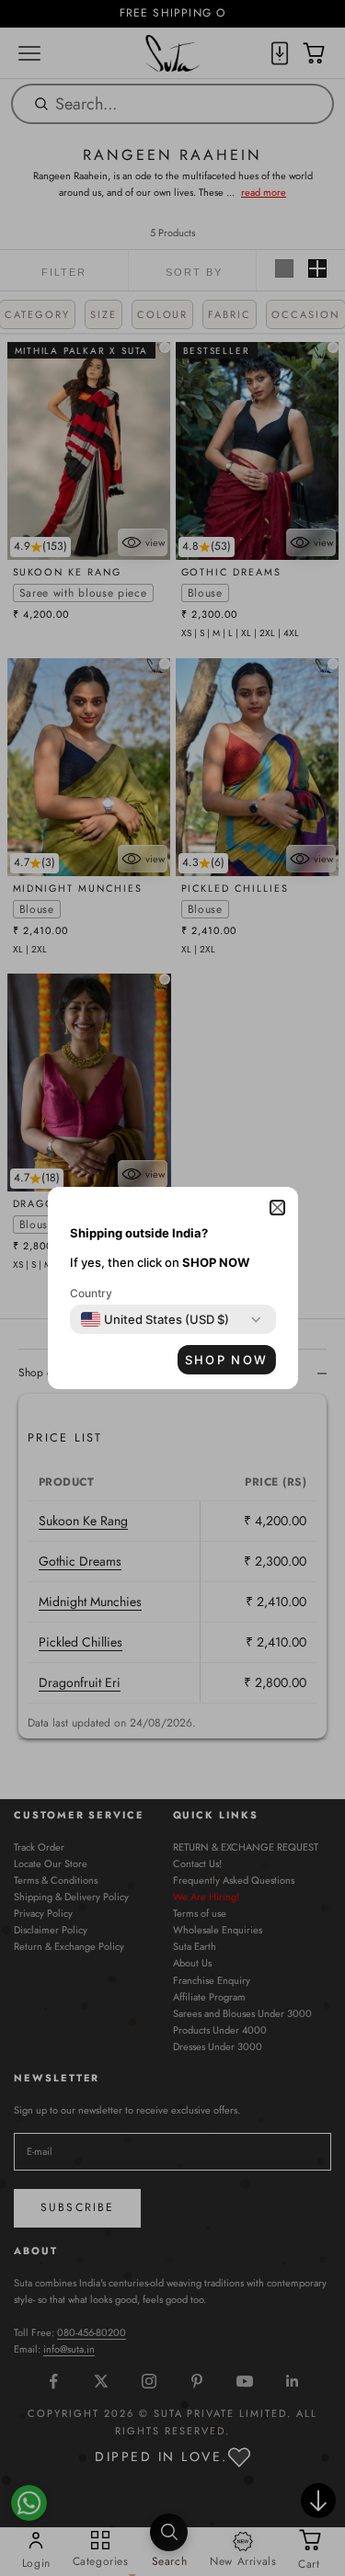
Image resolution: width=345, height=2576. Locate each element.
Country (91, 1293)
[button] (277, 1208)
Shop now (227, 1360)
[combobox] (155, 1319)
